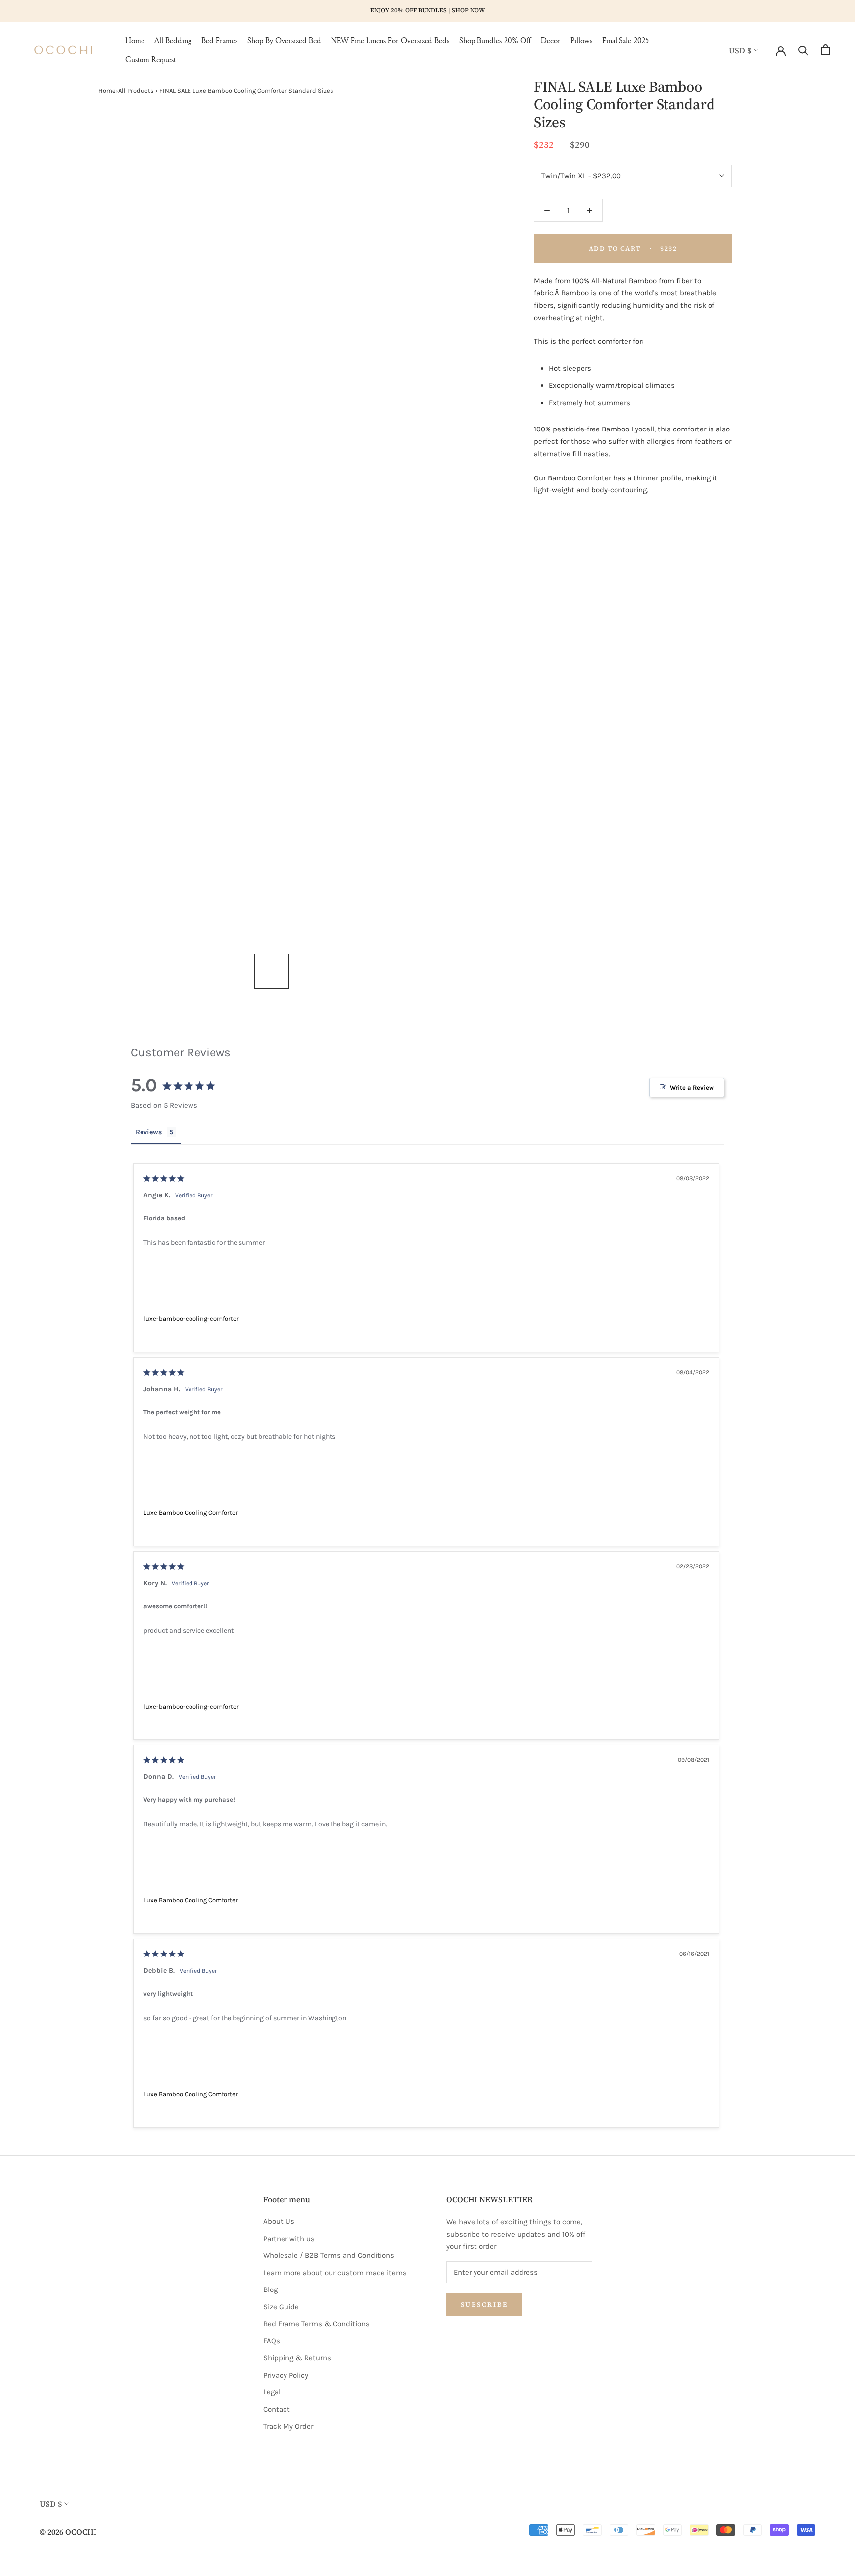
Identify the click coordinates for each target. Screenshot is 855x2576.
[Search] (803, 50)
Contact (277, 2409)
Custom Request (150, 59)
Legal (272, 2392)
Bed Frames (219, 40)
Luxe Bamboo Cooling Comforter (191, 1512)
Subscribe (484, 2305)
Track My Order (288, 2426)
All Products (136, 90)
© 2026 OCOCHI (68, 2532)
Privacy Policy (286, 2375)
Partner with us (289, 2239)
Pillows (581, 40)
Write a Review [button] (692, 1087)
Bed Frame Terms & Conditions (316, 2324)
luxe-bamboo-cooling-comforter (191, 1318)
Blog (270, 2290)
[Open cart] (826, 50)
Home (135, 40)
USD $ (740, 50)
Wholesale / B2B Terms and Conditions (329, 2255)
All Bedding (173, 40)
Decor (551, 40)
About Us (279, 2221)
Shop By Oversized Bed (284, 40)
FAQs (272, 2341)
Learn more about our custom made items (335, 2273)
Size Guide (281, 2307)
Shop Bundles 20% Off (495, 40)
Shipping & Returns (297, 2358)
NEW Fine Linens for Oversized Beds (390, 40)
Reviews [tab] (149, 1132)
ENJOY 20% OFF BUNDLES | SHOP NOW (427, 10)
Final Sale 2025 (626, 40)
